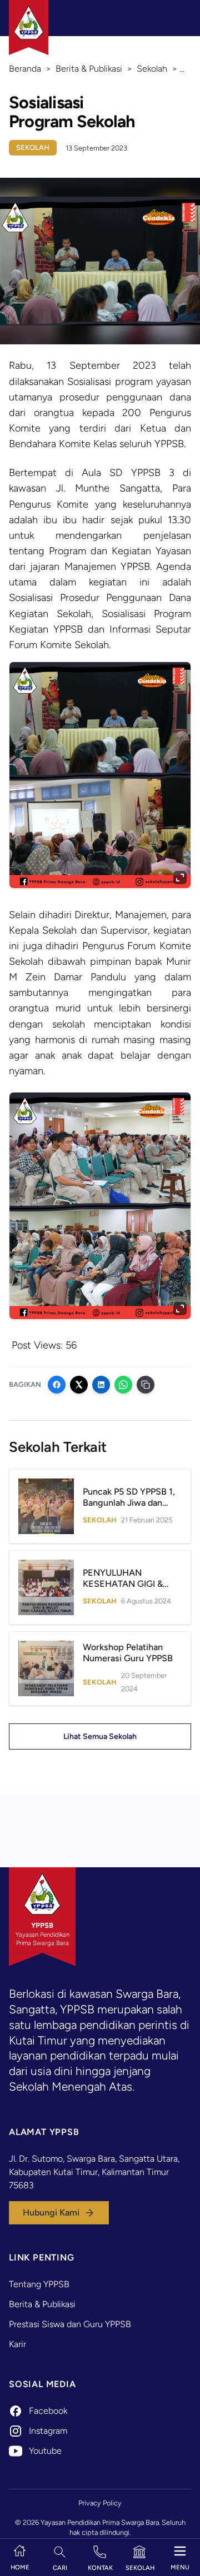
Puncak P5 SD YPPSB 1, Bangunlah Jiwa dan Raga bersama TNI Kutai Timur (131, 1508)
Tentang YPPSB (39, 2284)
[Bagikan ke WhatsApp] (123, 1385)
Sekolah (33, 147)
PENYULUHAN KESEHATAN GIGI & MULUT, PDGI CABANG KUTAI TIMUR (130, 1589)
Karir (17, 2344)
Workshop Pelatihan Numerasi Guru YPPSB (128, 1653)
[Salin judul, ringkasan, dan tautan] (146, 1385)
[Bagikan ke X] (79, 1385)
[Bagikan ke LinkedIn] (101, 1385)
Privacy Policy (100, 2503)
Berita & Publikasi (42, 2304)
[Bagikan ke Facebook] (57, 1385)
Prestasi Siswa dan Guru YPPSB (70, 2324)
